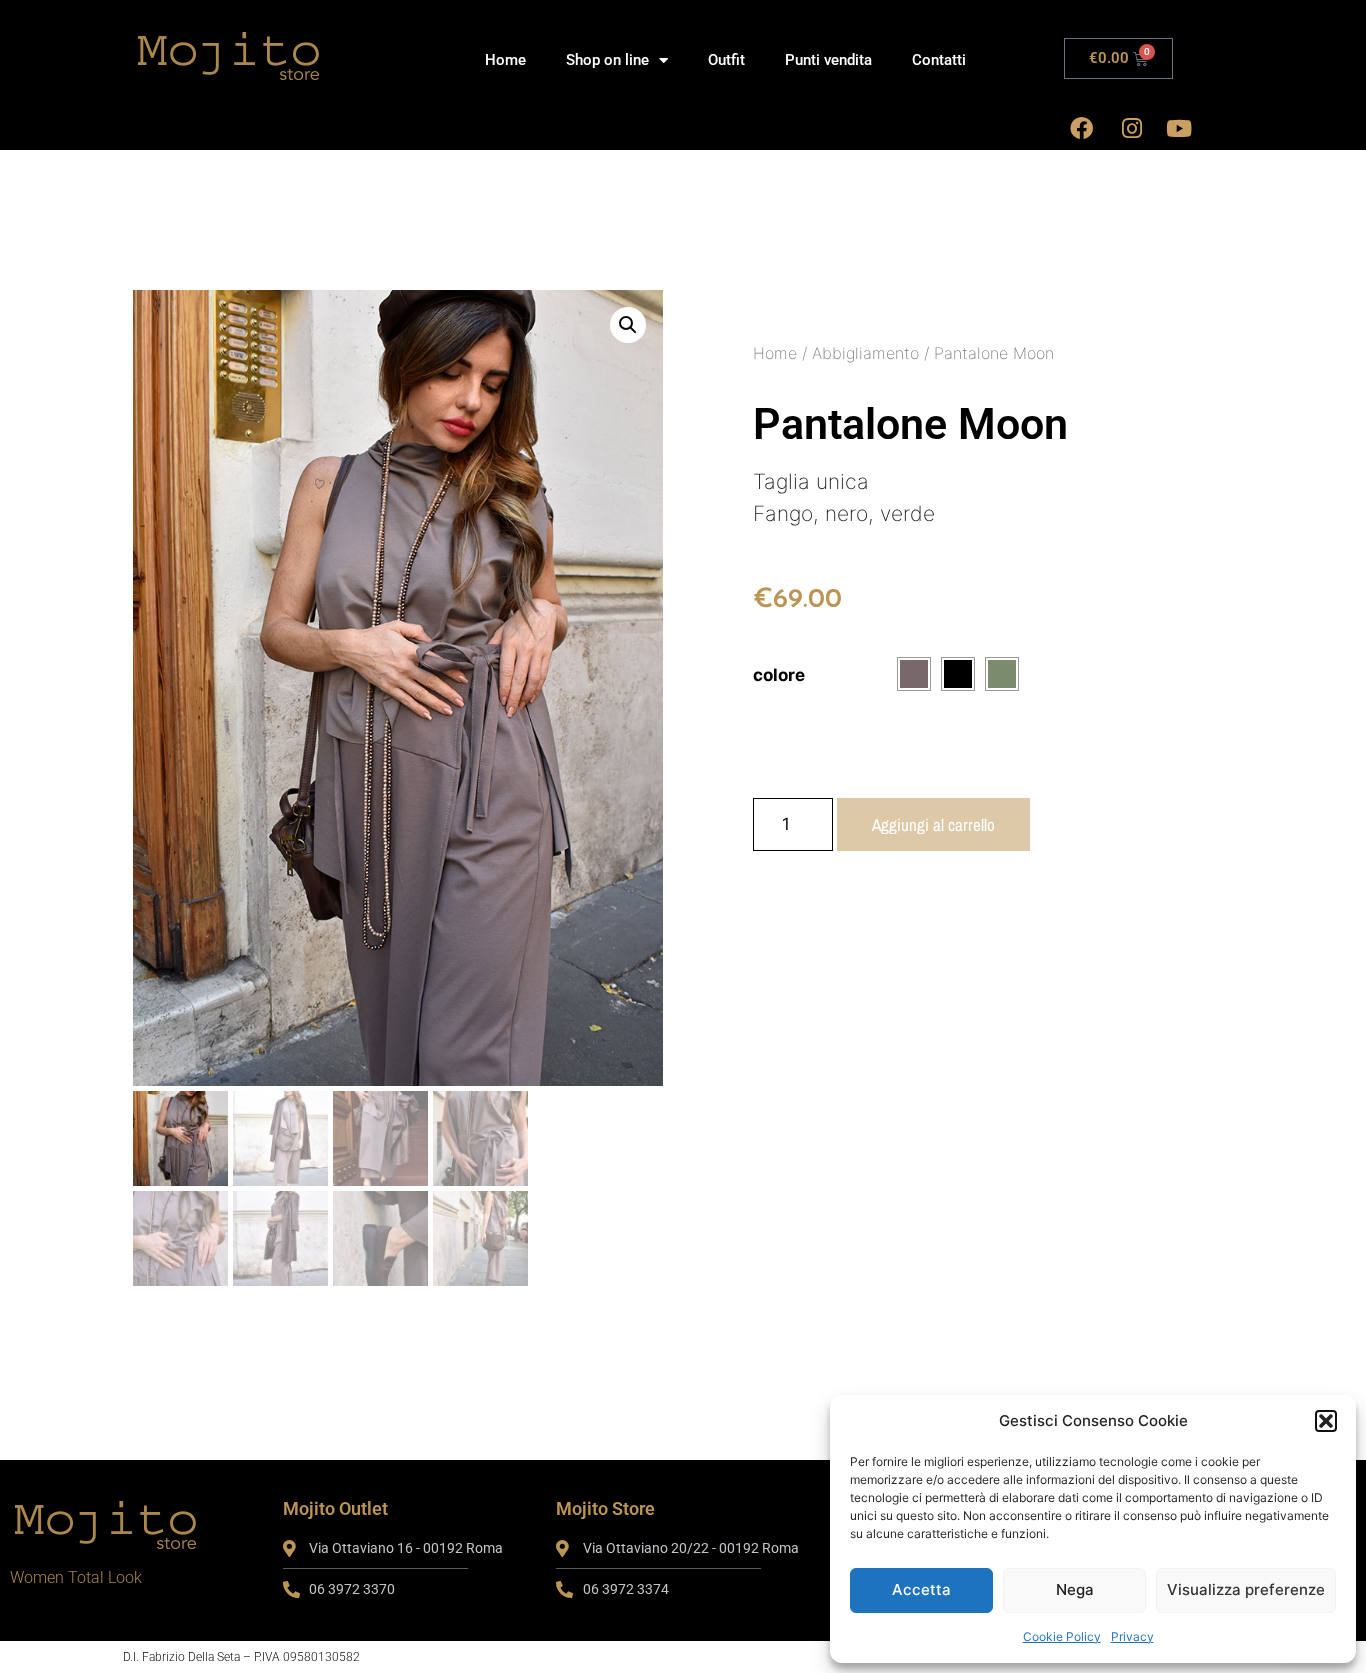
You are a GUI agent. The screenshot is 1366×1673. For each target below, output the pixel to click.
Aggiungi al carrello (933, 824)
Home (505, 60)
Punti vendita (828, 60)
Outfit (726, 60)
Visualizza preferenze (1246, 1589)
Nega (1075, 1589)
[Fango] (914, 674)
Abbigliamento (865, 353)
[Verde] (1002, 674)
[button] (1326, 1421)
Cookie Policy (1062, 1636)
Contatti (939, 60)
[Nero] (958, 674)
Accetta (921, 1589)
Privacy (1132, 1636)
